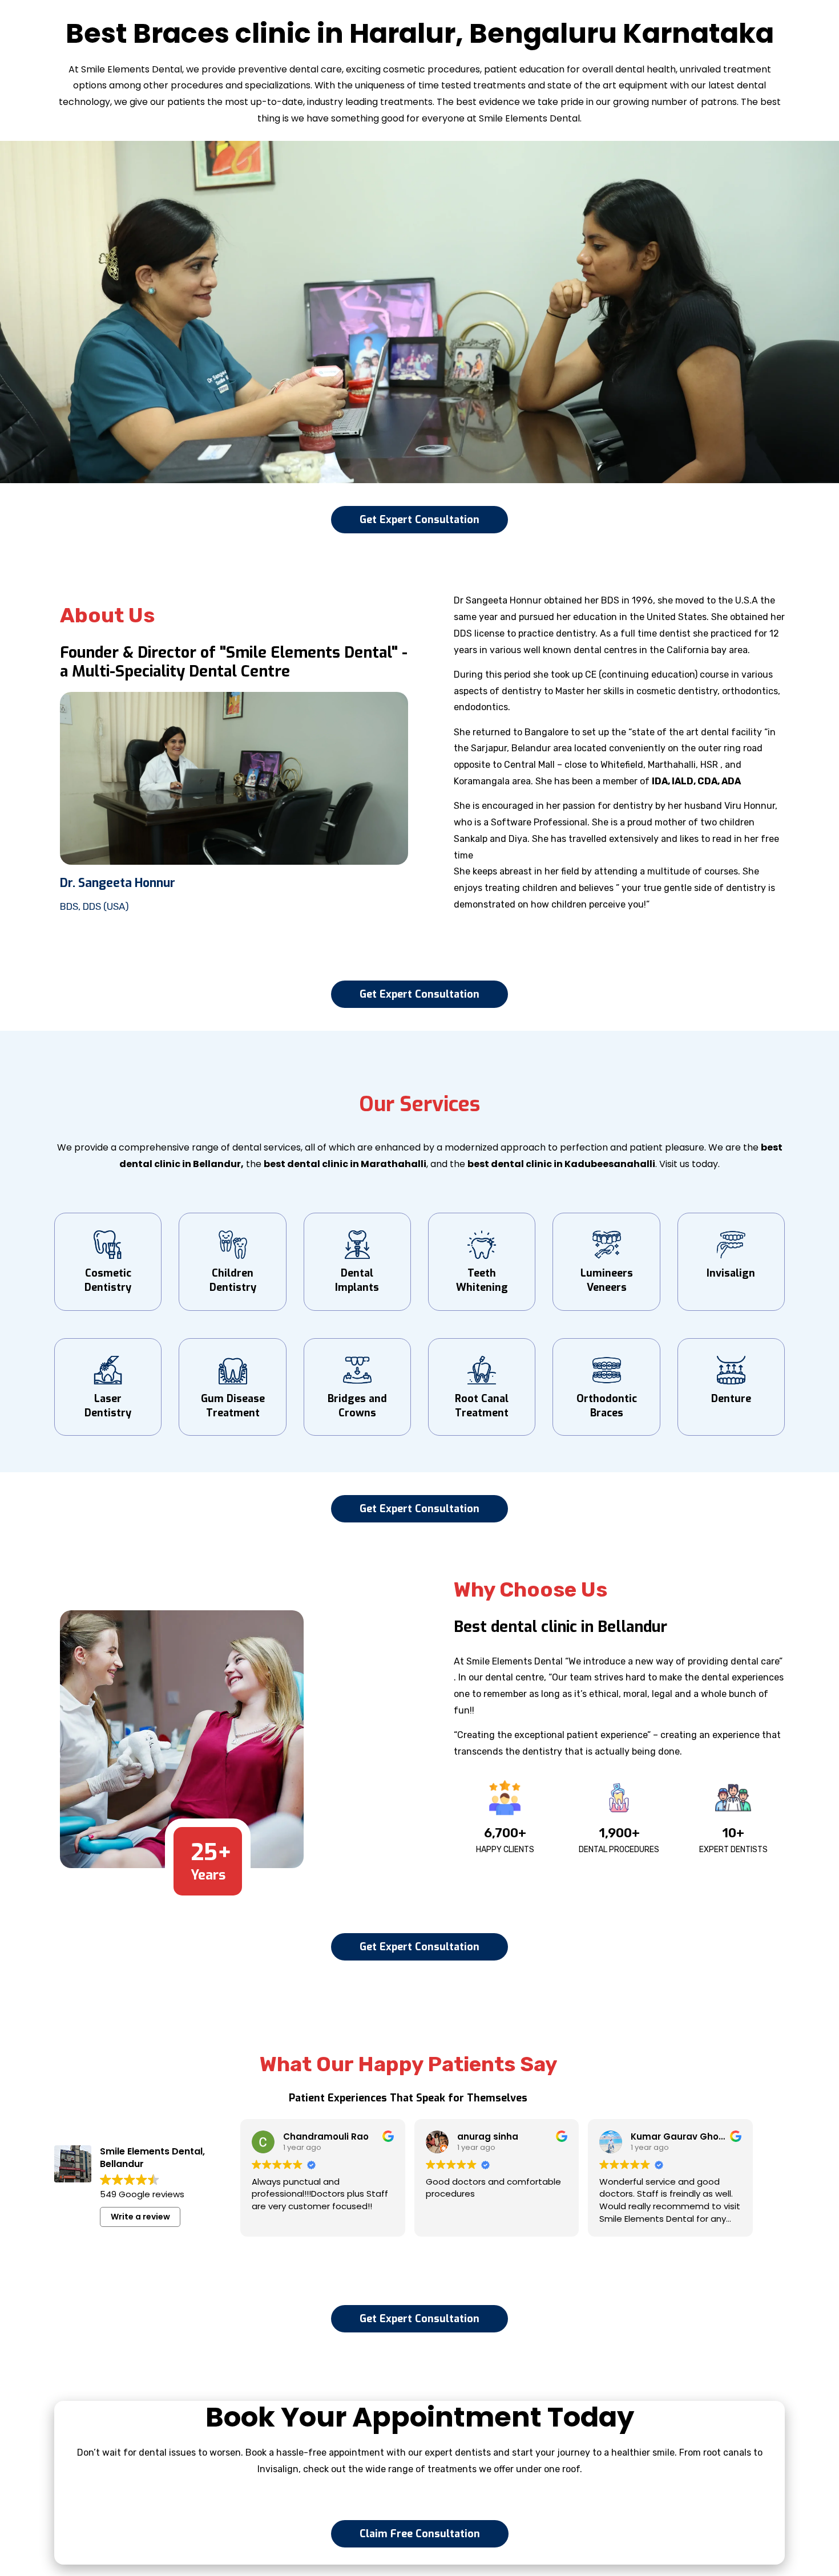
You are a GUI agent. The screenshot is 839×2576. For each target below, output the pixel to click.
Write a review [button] (140, 2217)
